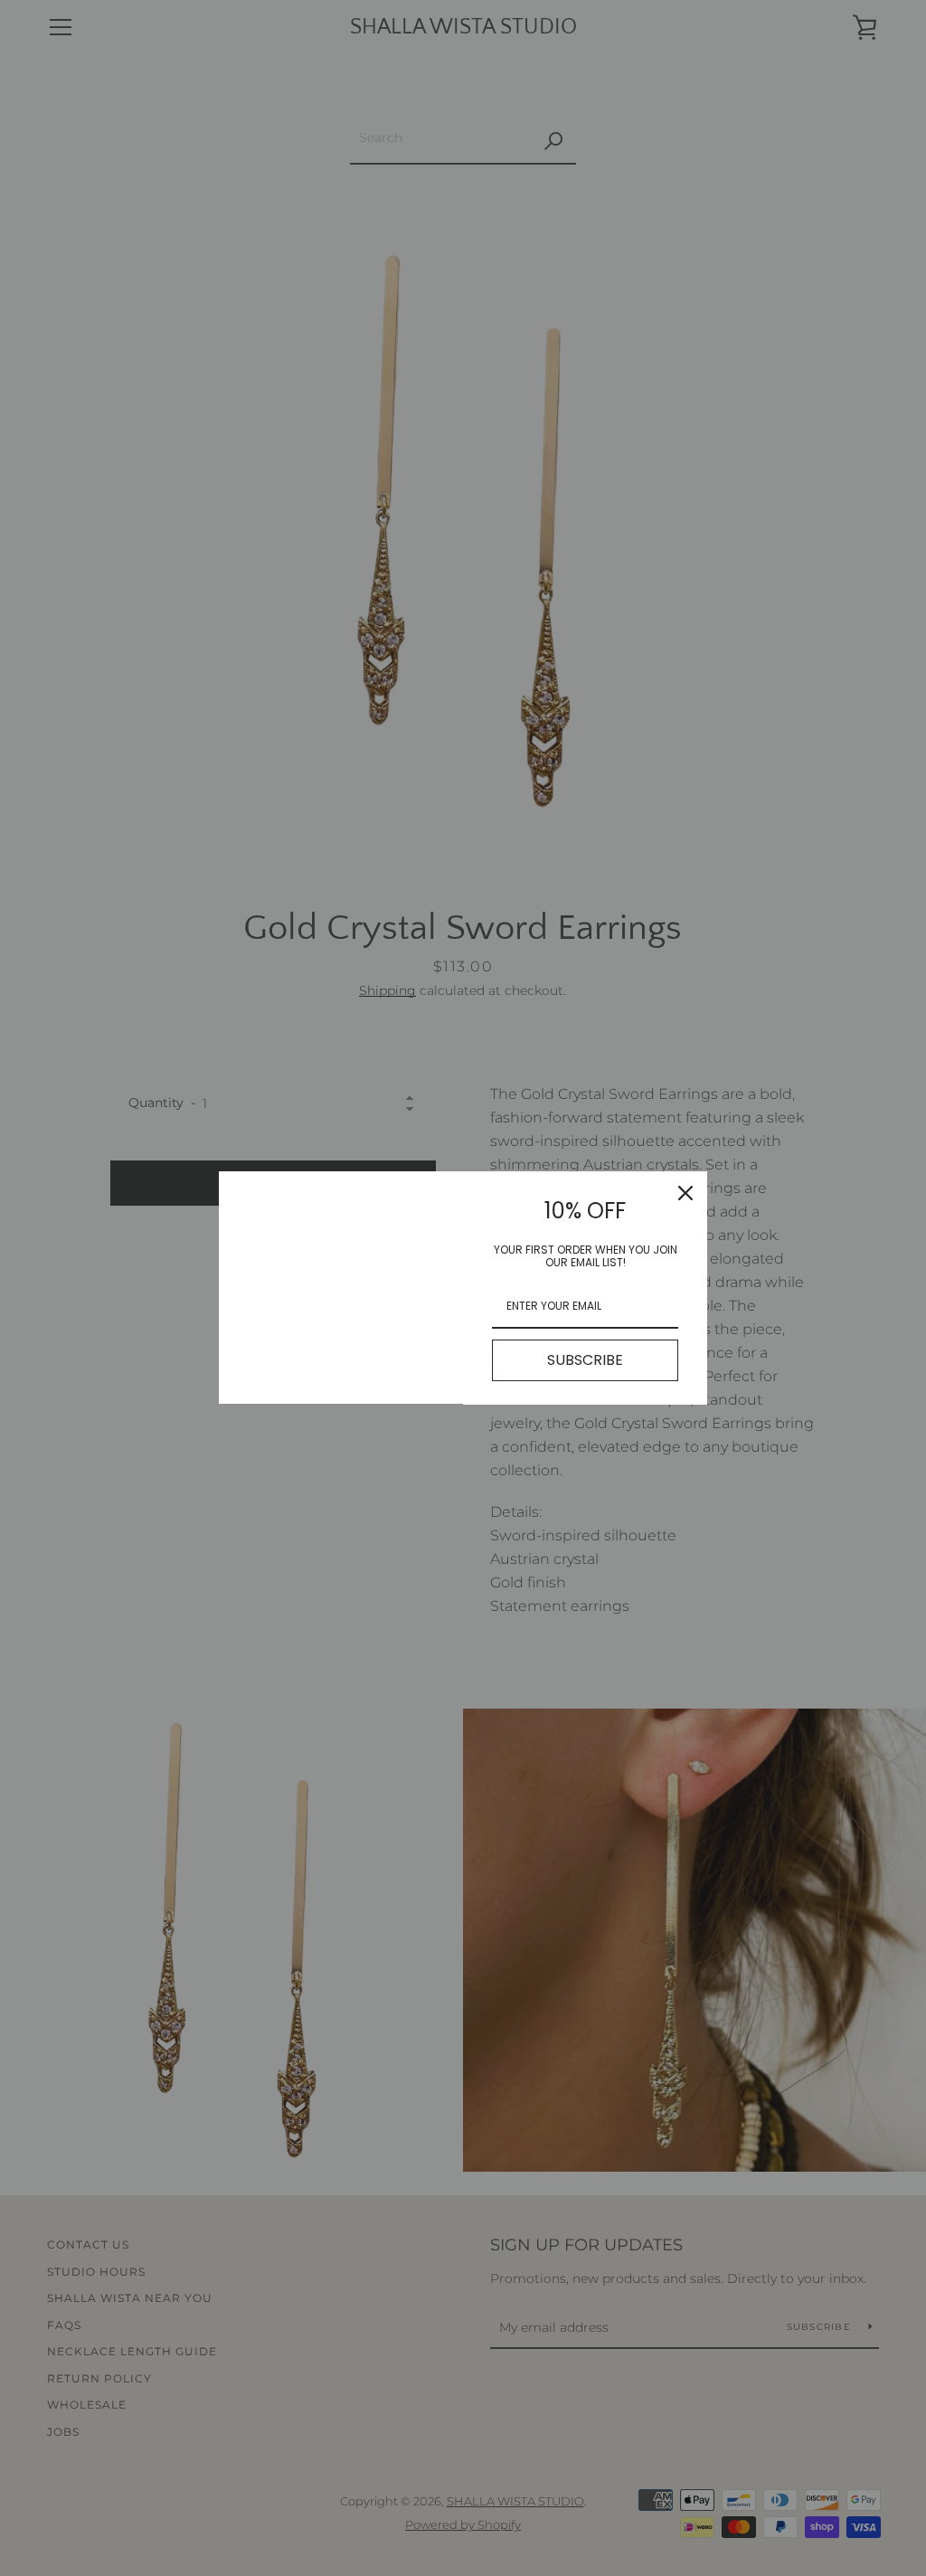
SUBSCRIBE (585, 1360)
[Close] (685, 1193)
